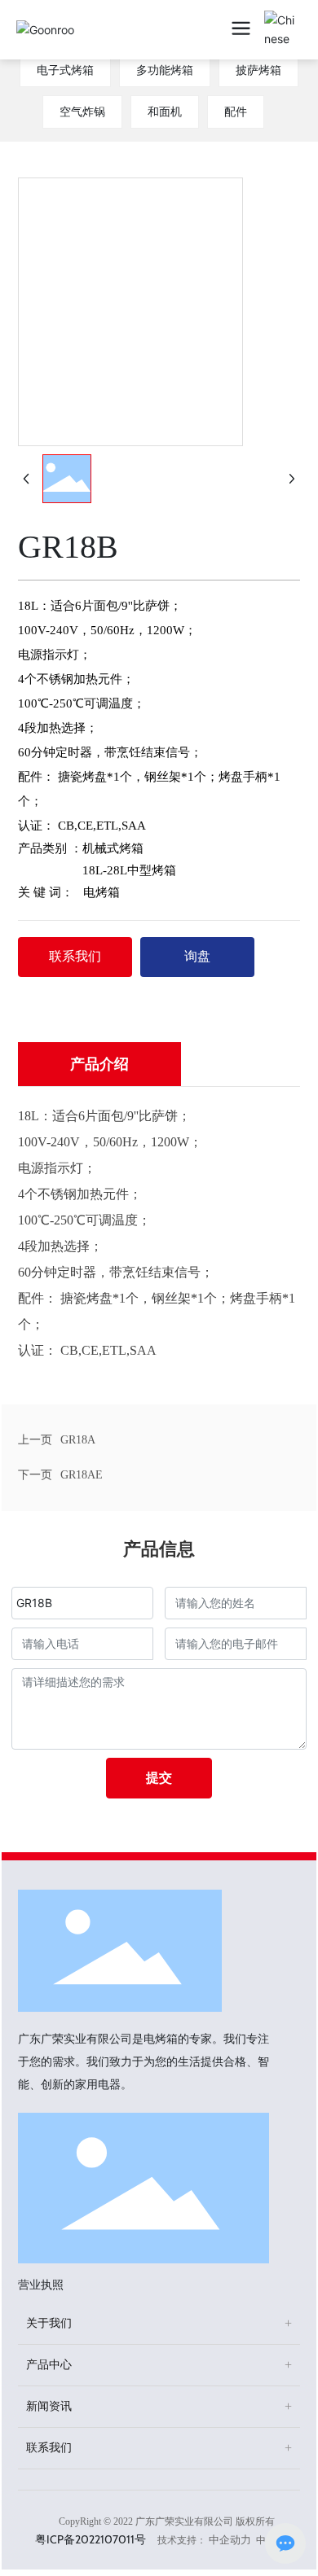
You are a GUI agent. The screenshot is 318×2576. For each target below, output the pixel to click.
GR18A (78, 1440)
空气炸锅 (82, 112)
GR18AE (82, 1475)
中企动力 (230, 2540)
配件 (236, 112)
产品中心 (49, 2365)
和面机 (165, 112)
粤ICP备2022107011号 (91, 2539)
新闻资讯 (49, 2406)
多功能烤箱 (165, 70)
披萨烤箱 (258, 70)
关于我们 (49, 2323)
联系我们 (49, 2448)
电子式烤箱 (65, 70)
